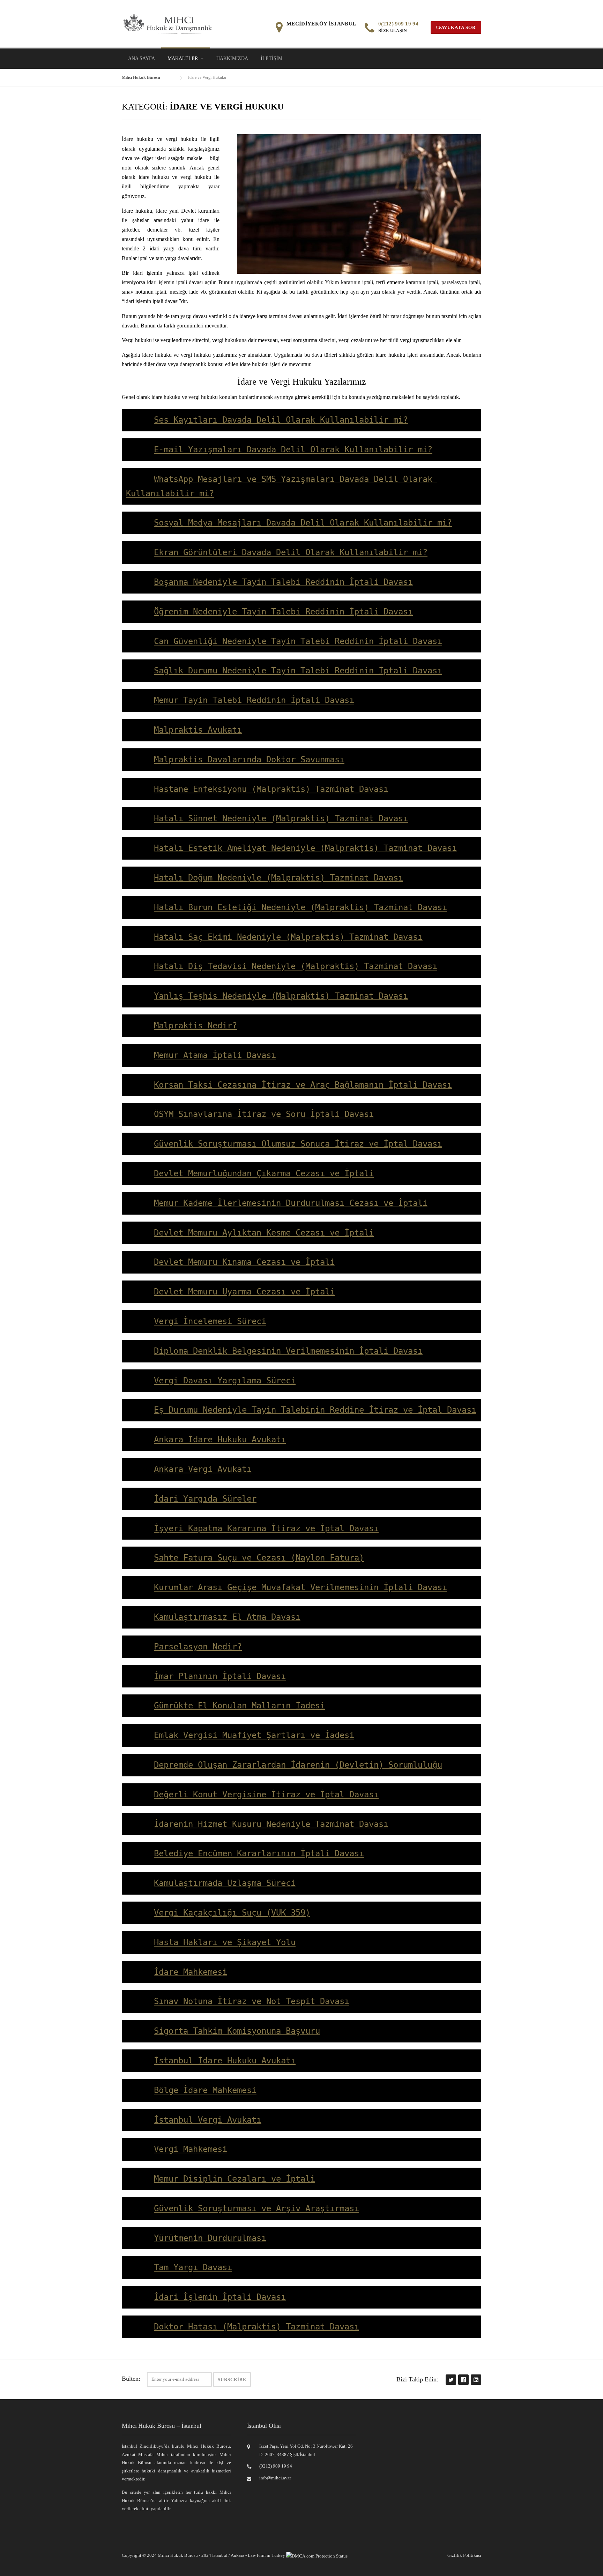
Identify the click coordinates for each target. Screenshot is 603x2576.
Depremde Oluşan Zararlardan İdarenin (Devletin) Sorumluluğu (298, 1765)
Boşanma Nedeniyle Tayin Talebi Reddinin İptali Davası (283, 582)
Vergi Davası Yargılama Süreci (225, 1381)
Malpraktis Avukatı (198, 730)
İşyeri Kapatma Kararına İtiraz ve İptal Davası (266, 1528)
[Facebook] (463, 2379)
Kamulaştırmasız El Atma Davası (227, 1617)
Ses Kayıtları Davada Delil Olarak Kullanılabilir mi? (281, 420)
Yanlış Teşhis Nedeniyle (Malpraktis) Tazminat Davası (281, 996)
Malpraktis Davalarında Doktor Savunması (249, 760)
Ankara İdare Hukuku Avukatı (220, 1440)
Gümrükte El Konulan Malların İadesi (239, 1706)
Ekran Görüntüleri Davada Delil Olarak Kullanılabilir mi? (291, 552)
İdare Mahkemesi (191, 1972)
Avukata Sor (458, 27)
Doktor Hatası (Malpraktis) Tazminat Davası (256, 2327)
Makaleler (183, 58)
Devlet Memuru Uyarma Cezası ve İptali (244, 1292)
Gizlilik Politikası (464, 2555)
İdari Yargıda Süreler (205, 1499)
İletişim (271, 58)
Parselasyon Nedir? (198, 1647)
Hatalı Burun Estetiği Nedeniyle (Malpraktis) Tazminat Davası (300, 907)
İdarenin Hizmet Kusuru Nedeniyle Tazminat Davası (271, 1824)
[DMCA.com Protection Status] (317, 2555)
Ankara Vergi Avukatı (203, 1469)
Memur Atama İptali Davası (215, 1055)
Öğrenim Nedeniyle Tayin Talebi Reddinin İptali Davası (283, 612)
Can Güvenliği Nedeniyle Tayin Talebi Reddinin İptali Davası (298, 641)
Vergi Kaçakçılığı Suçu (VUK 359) (232, 1913)
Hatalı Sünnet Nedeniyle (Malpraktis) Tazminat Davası (281, 818)
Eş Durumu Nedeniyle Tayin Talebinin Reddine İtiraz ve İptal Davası (315, 1410)
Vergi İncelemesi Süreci (210, 1321)
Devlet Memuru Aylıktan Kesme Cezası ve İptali (264, 1233)
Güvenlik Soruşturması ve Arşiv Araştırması (256, 2208)
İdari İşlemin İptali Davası (220, 2297)
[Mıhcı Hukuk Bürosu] (168, 23)
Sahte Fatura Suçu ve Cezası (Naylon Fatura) (259, 1558)
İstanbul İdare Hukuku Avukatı (225, 2061)
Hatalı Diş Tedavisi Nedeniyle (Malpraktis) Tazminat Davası (296, 966)
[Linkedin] (476, 2379)
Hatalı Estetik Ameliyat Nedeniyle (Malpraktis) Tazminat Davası (305, 848)
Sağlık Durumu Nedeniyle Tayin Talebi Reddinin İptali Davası (298, 671)
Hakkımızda (232, 58)
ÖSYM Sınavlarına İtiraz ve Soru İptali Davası (264, 1114)
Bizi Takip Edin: (417, 2379)
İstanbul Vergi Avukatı (208, 2120)
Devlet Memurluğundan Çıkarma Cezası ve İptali (264, 1173)
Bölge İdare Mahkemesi (205, 2090)
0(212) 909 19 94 (398, 24)
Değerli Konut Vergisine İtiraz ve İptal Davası (266, 1795)
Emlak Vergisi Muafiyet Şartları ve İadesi (254, 1735)
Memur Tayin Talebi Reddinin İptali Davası (254, 700)
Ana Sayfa (142, 58)
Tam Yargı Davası (193, 2267)
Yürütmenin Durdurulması (210, 2238)
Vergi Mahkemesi (191, 2149)
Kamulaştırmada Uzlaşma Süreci (225, 1883)
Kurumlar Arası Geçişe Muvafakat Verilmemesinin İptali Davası (300, 1587)
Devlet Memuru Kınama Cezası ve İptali (244, 1262)
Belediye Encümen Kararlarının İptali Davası (259, 1853)
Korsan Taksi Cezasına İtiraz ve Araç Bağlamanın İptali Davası (303, 1085)
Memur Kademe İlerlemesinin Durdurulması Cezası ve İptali (291, 1203)
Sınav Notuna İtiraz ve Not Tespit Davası (252, 2001)
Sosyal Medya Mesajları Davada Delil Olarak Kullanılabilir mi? (303, 523)
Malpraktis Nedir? (195, 1026)
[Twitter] (451, 2379)
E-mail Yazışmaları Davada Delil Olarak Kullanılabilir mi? (293, 450)
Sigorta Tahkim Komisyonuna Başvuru (237, 2031)
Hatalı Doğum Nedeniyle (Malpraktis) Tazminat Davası (278, 878)
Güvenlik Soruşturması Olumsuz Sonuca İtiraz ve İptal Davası (298, 1144)
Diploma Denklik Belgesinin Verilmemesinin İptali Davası (288, 1351)
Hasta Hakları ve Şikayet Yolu (225, 1942)
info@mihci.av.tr (275, 2478)
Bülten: (131, 2379)
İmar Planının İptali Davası (220, 1676)
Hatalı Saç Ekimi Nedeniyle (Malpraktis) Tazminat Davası (288, 937)
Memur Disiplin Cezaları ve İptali (234, 2179)
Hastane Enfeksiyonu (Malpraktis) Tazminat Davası (271, 789)
